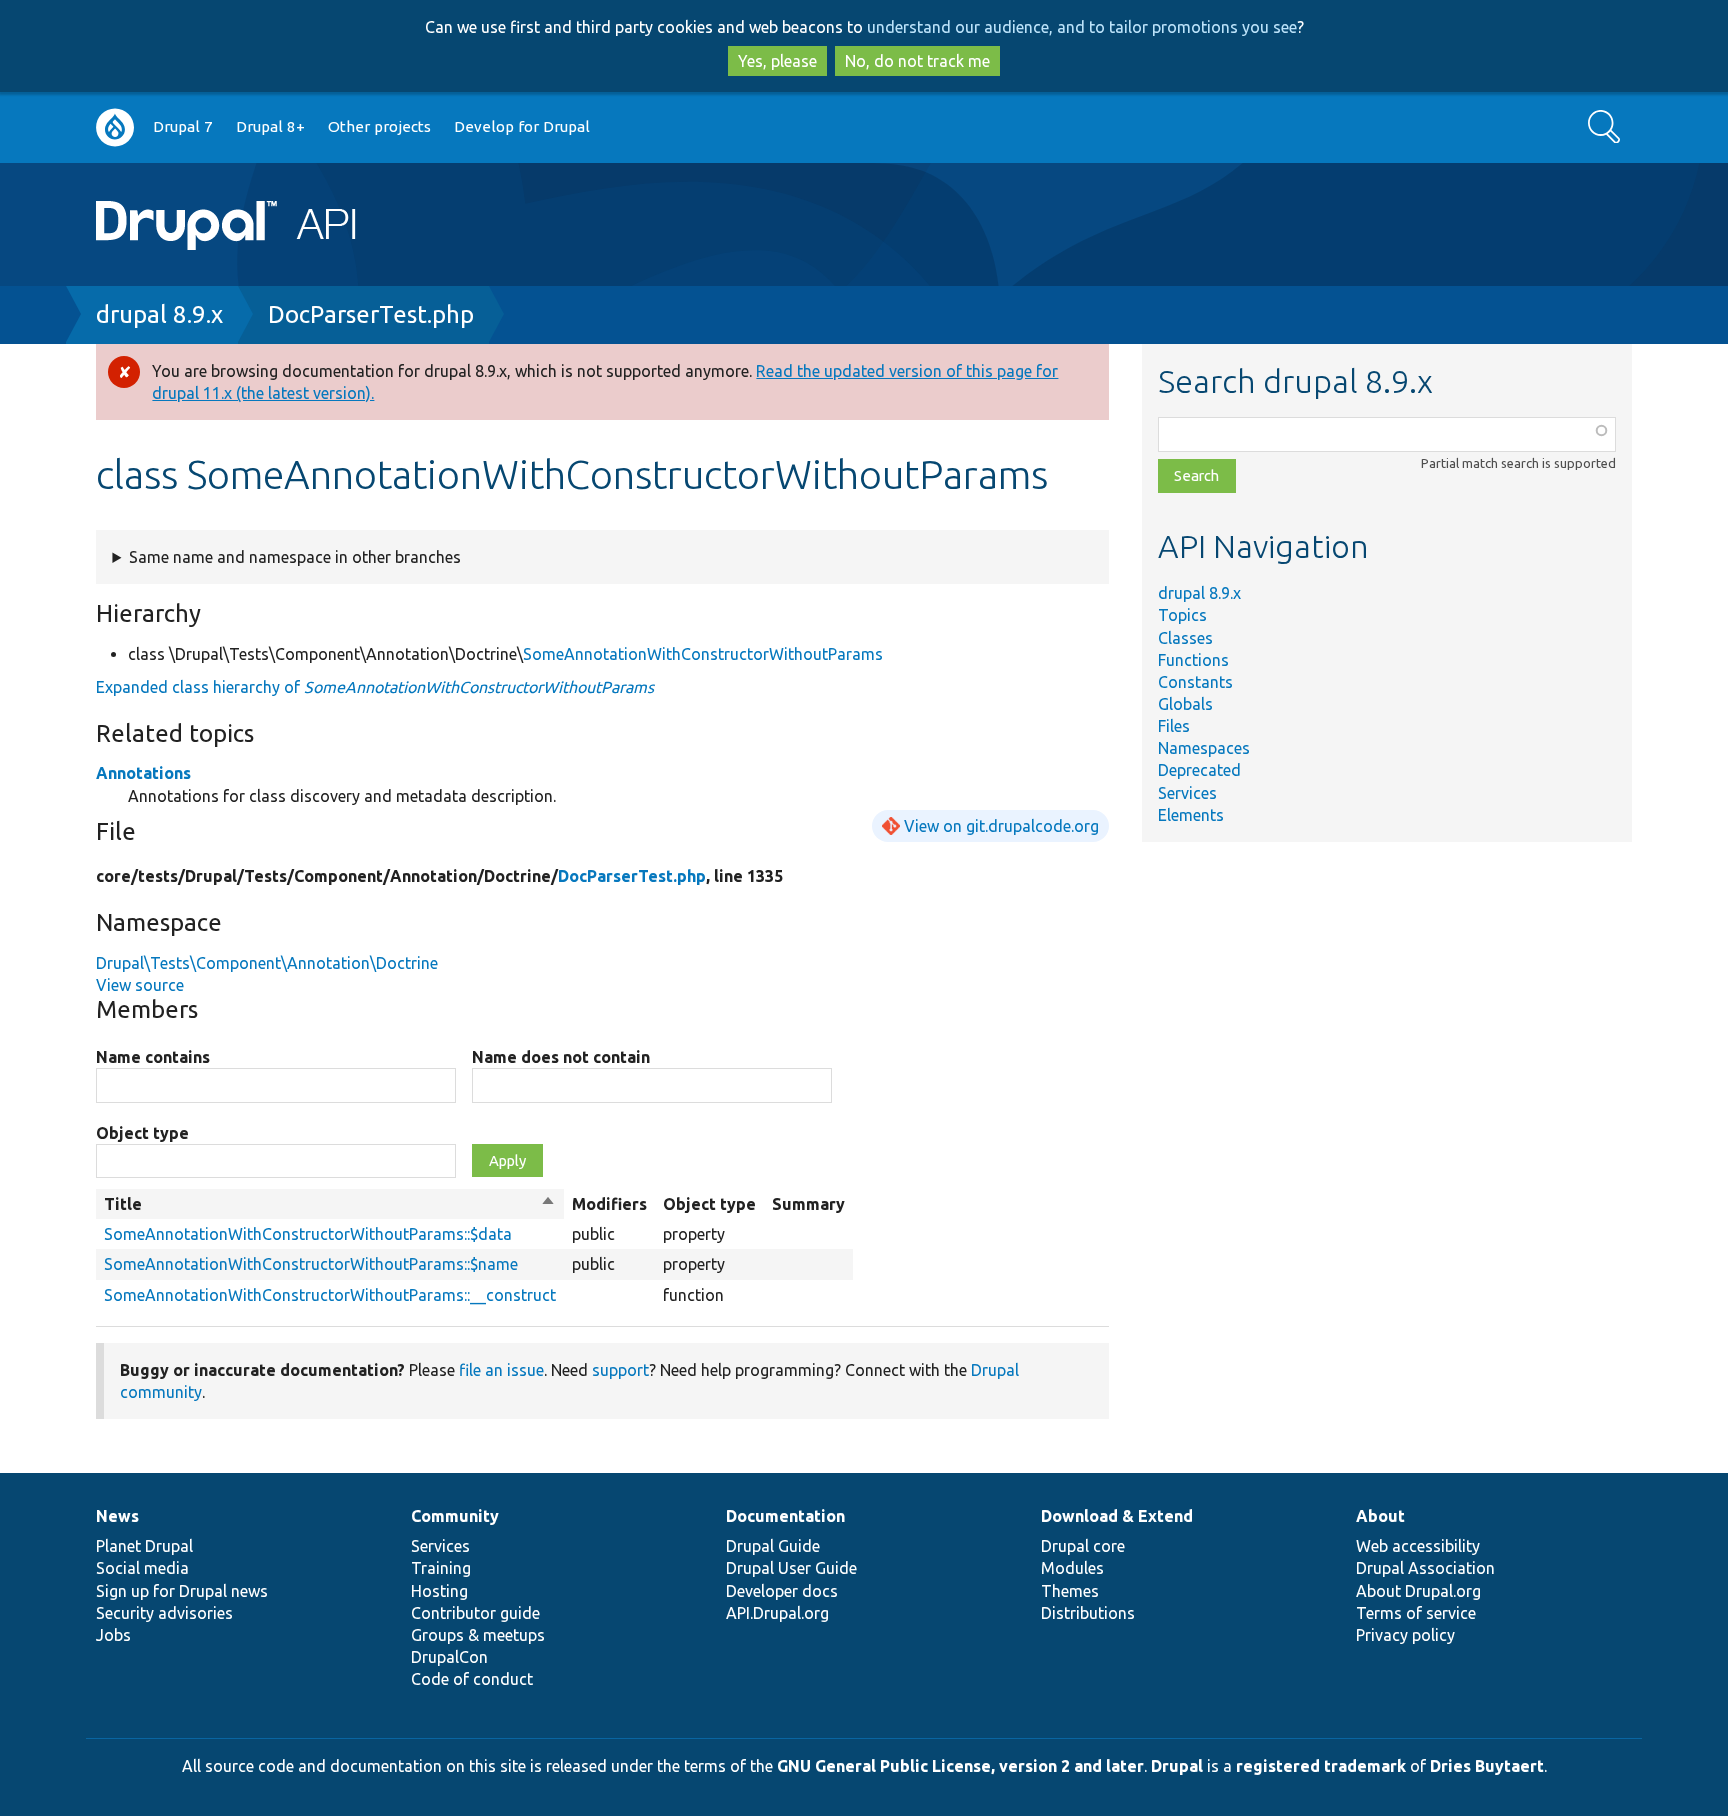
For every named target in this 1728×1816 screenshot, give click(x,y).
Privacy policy (1405, 1635)
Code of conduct (472, 1679)
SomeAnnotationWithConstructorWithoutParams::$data (308, 1234)
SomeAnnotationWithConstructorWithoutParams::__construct (330, 1295)
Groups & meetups (478, 1635)
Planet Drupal (144, 1546)
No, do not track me (917, 61)
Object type (142, 1133)
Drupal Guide (773, 1546)
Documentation (785, 1516)
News (117, 1516)
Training (441, 1568)
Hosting (439, 1591)
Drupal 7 (183, 126)
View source (140, 985)
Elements (1191, 815)
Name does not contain (561, 1057)
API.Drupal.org (777, 1613)
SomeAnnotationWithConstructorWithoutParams (703, 654)
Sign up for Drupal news (182, 1591)
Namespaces (1204, 748)
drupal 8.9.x (159, 314)
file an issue (501, 1370)
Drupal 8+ (270, 126)
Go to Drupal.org (115, 127)
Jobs (113, 1635)
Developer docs (782, 1591)
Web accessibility (1418, 1546)
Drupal (1177, 1766)
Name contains (153, 1057)
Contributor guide (475, 1613)
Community (455, 1516)
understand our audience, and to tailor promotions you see (1082, 27)
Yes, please (777, 61)
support (620, 1370)
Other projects (379, 126)
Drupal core (1083, 1546)
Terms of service (1416, 1613)
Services (1187, 793)
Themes (1070, 1591)
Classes (1185, 638)
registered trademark (1321, 1766)
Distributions (1088, 1613)
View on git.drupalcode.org (1001, 826)
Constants (1195, 682)
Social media (142, 1568)
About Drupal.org (1418, 1591)
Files (1174, 726)
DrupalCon (449, 1657)
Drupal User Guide (791, 1568)
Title (330, 1205)
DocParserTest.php (371, 314)
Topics (1182, 615)
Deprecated (1199, 770)
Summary (808, 1204)
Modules (1072, 1568)
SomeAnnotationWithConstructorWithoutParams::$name (311, 1264)
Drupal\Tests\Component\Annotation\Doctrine (267, 963)
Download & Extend (1117, 1516)
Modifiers (609, 1204)
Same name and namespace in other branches (295, 557)
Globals (1185, 704)
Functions (1193, 660)
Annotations (143, 773)
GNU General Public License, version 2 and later (960, 1766)
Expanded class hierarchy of (375, 687)
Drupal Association (1425, 1568)
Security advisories (164, 1613)
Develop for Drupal (522, 126)
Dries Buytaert (1487, 1766)
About (1380, 1516)
